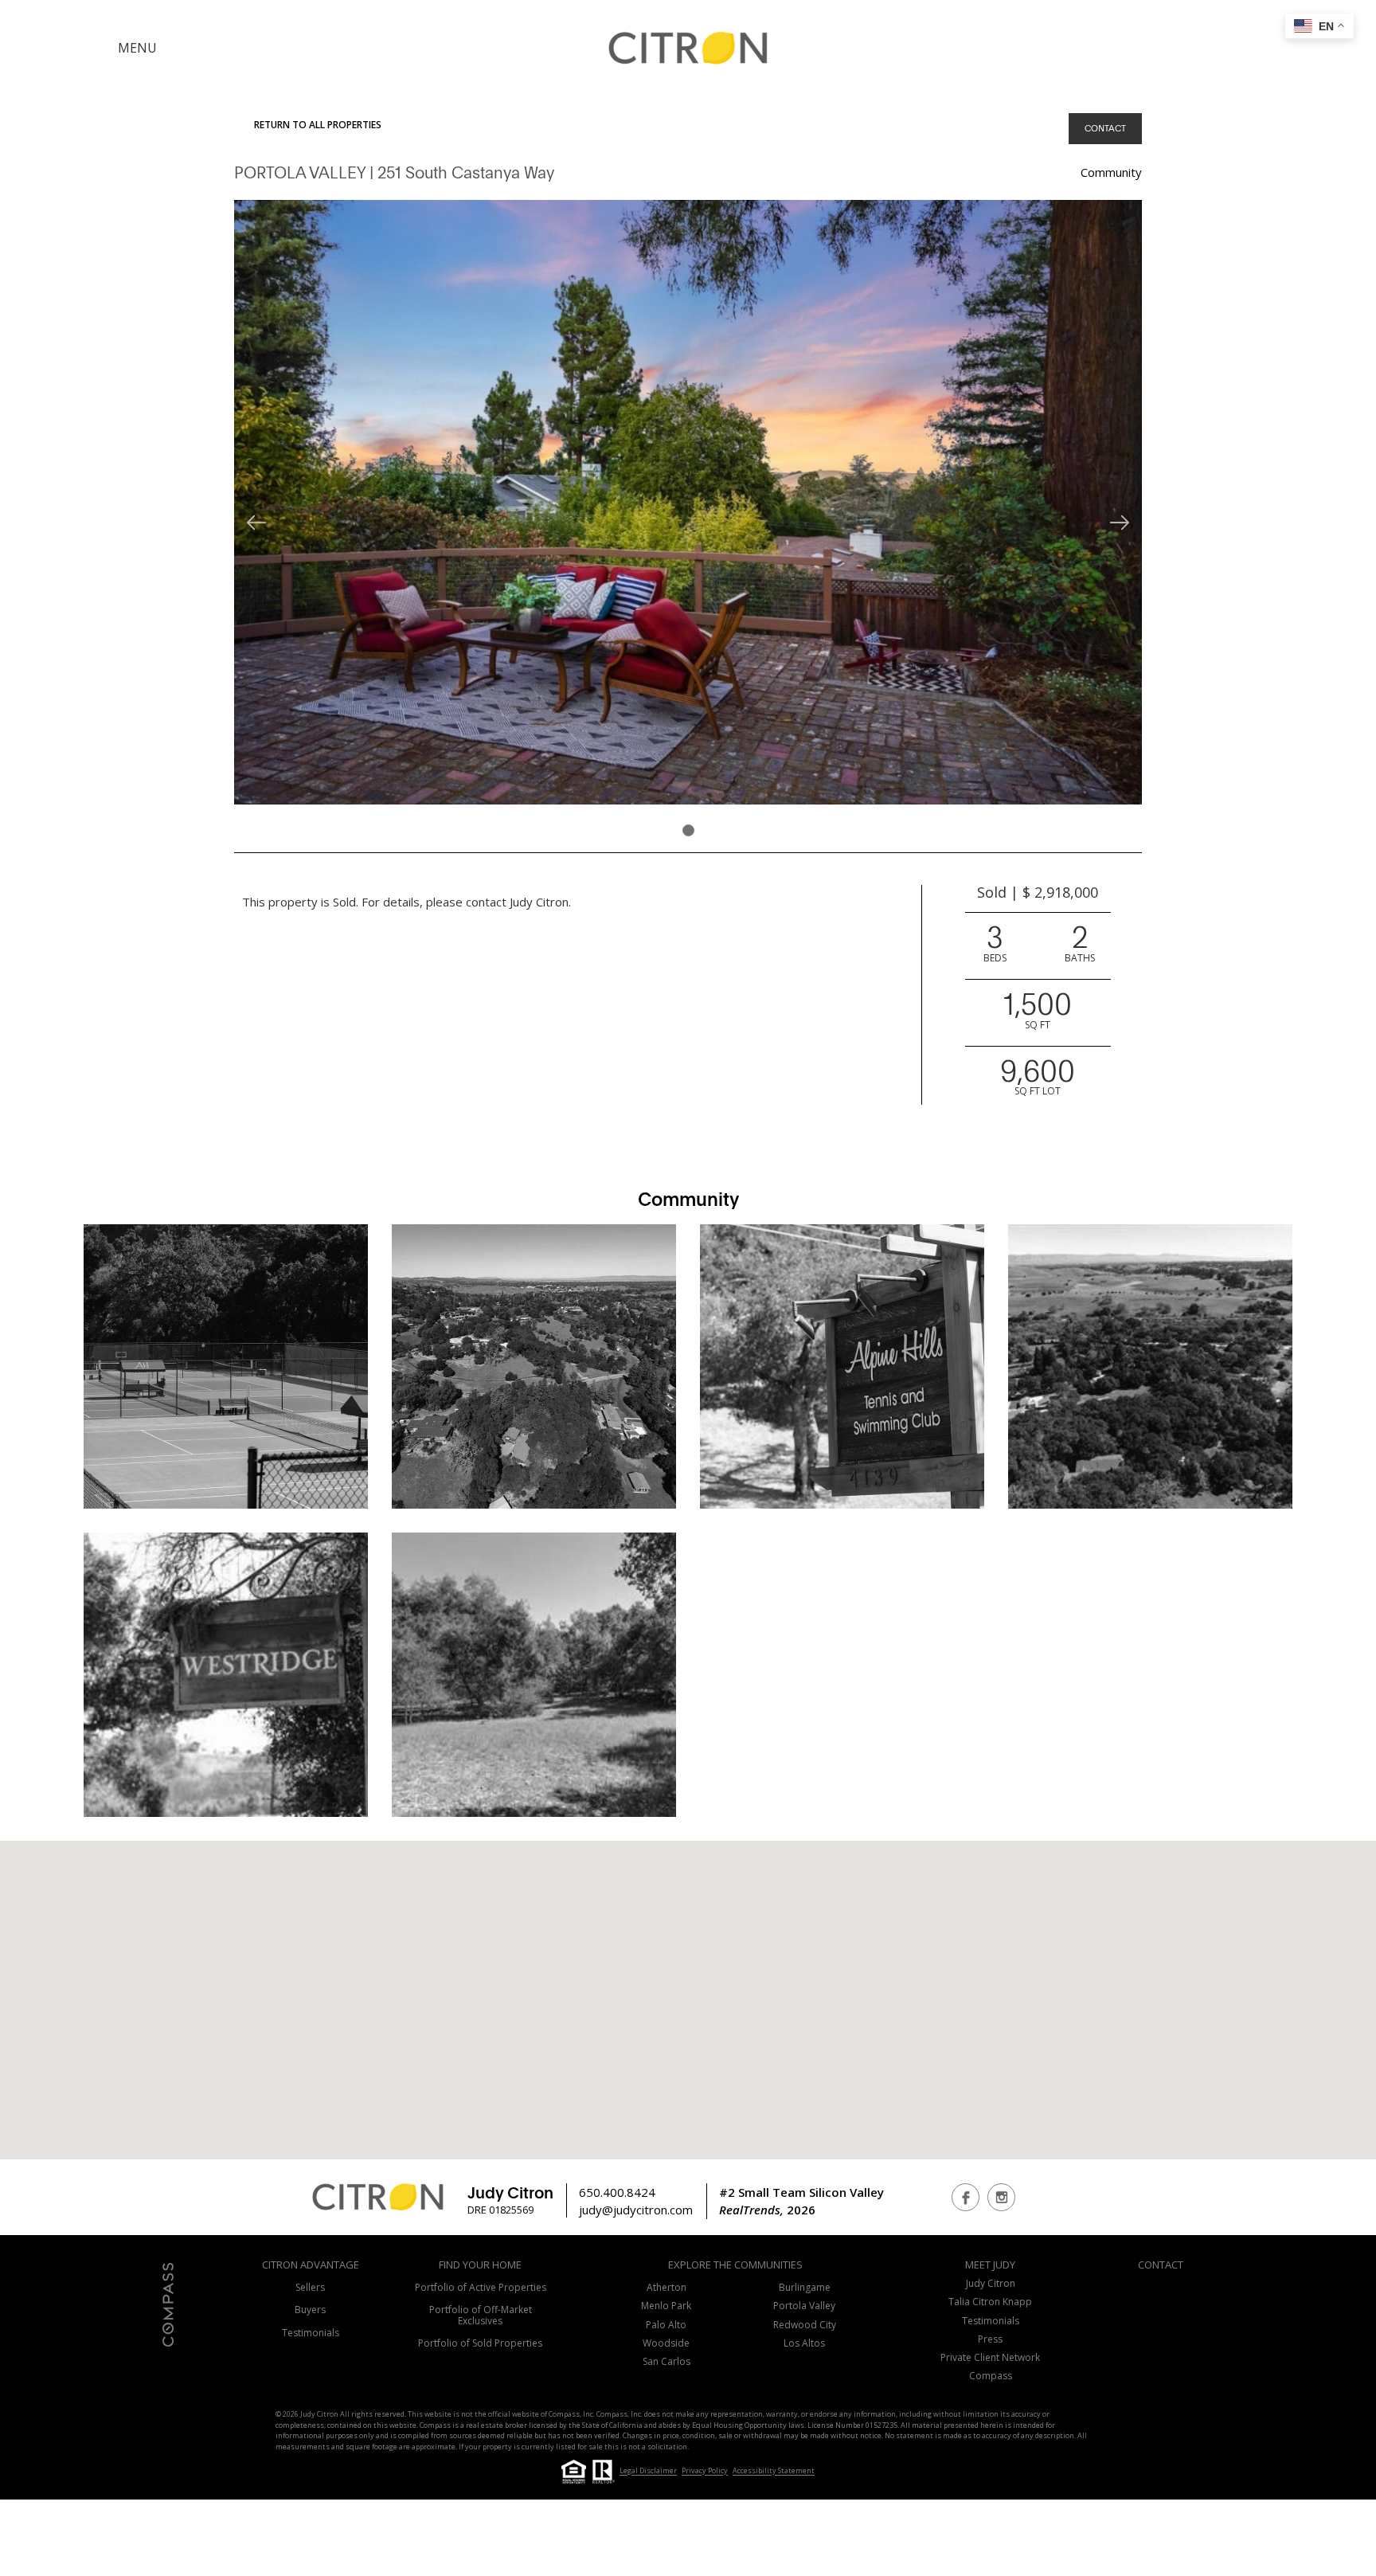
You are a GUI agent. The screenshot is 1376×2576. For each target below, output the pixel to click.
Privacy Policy (705, 2471)
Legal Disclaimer (648, 2471)
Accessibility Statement (774, 2471)
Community (1111, 172)
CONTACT (1105, 128)
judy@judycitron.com (636, 2210)
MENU (137, 48)
